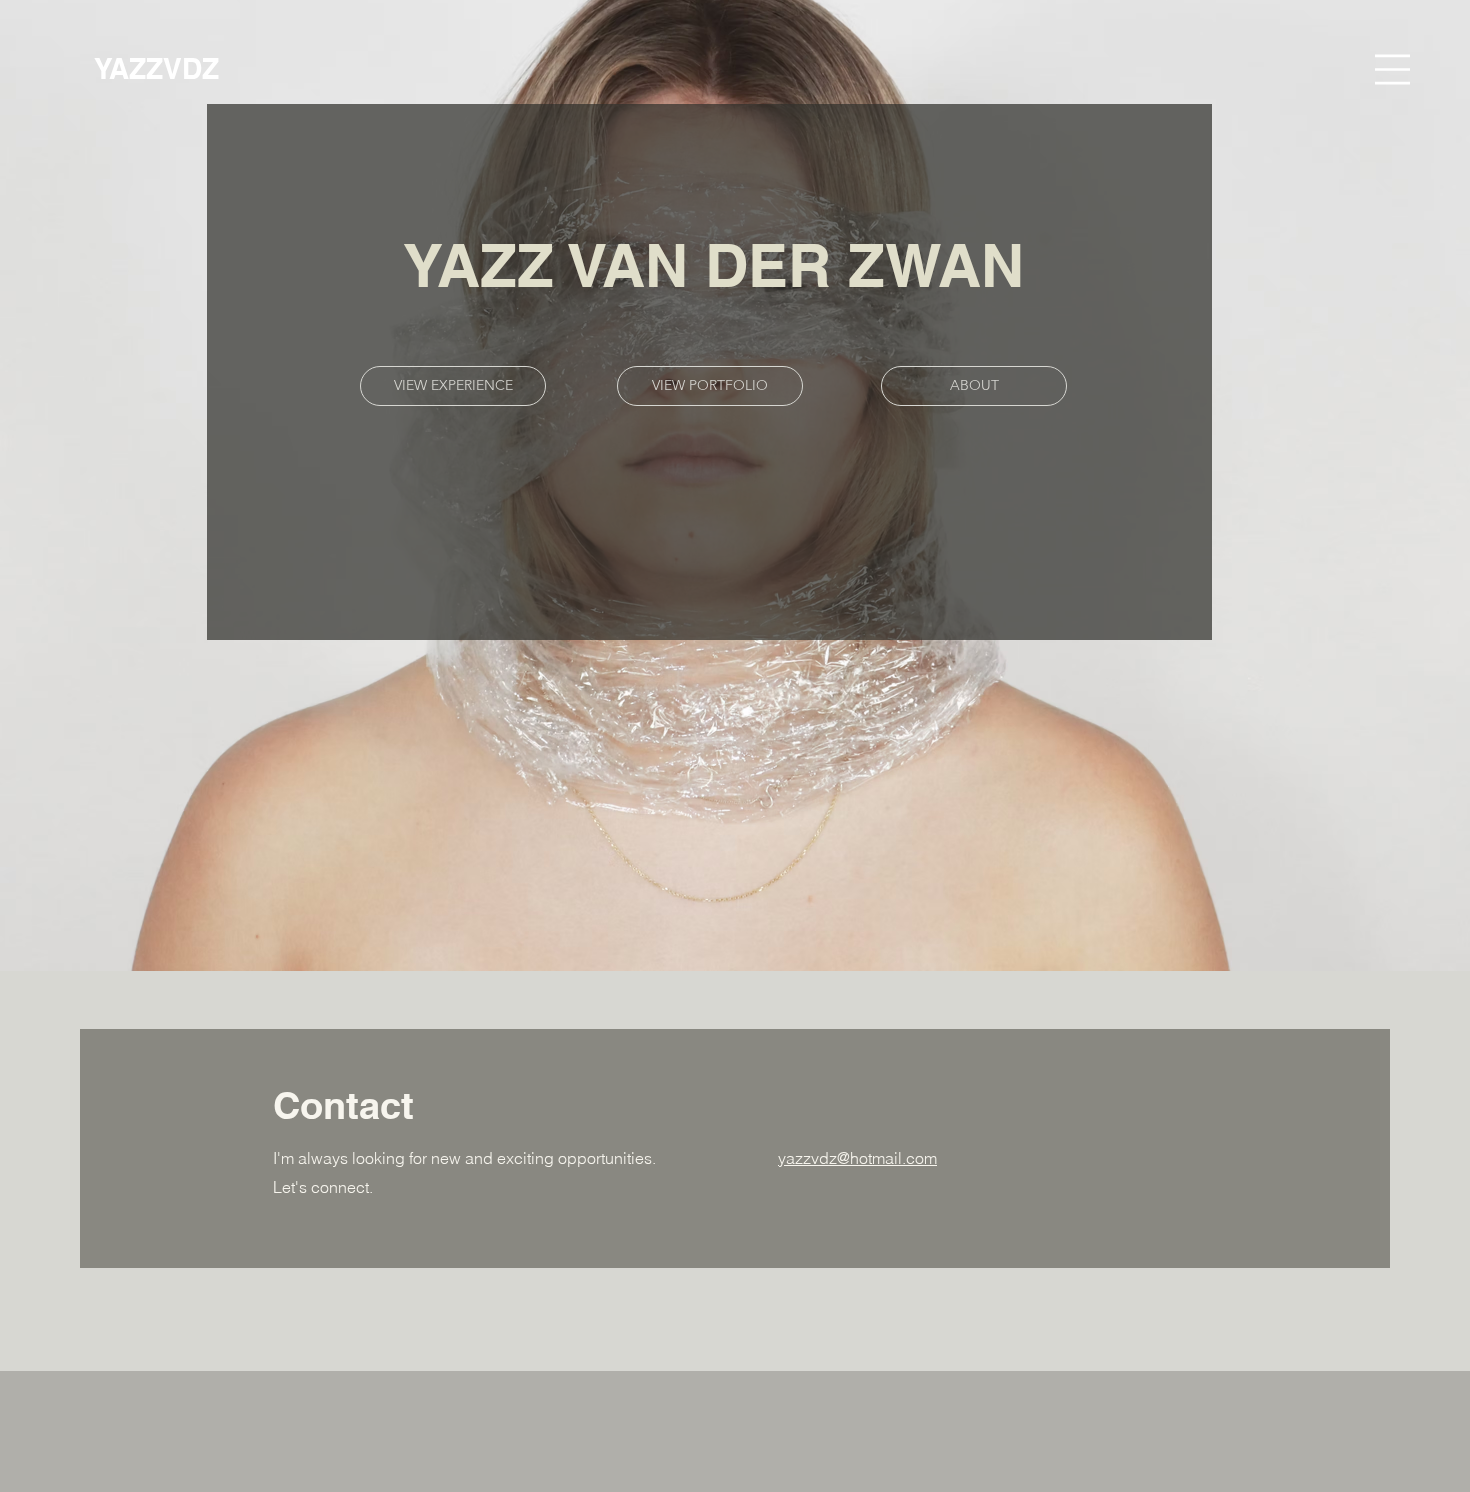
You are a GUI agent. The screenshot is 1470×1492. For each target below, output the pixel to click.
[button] (1392, 69)
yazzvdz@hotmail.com (857, 1158)
